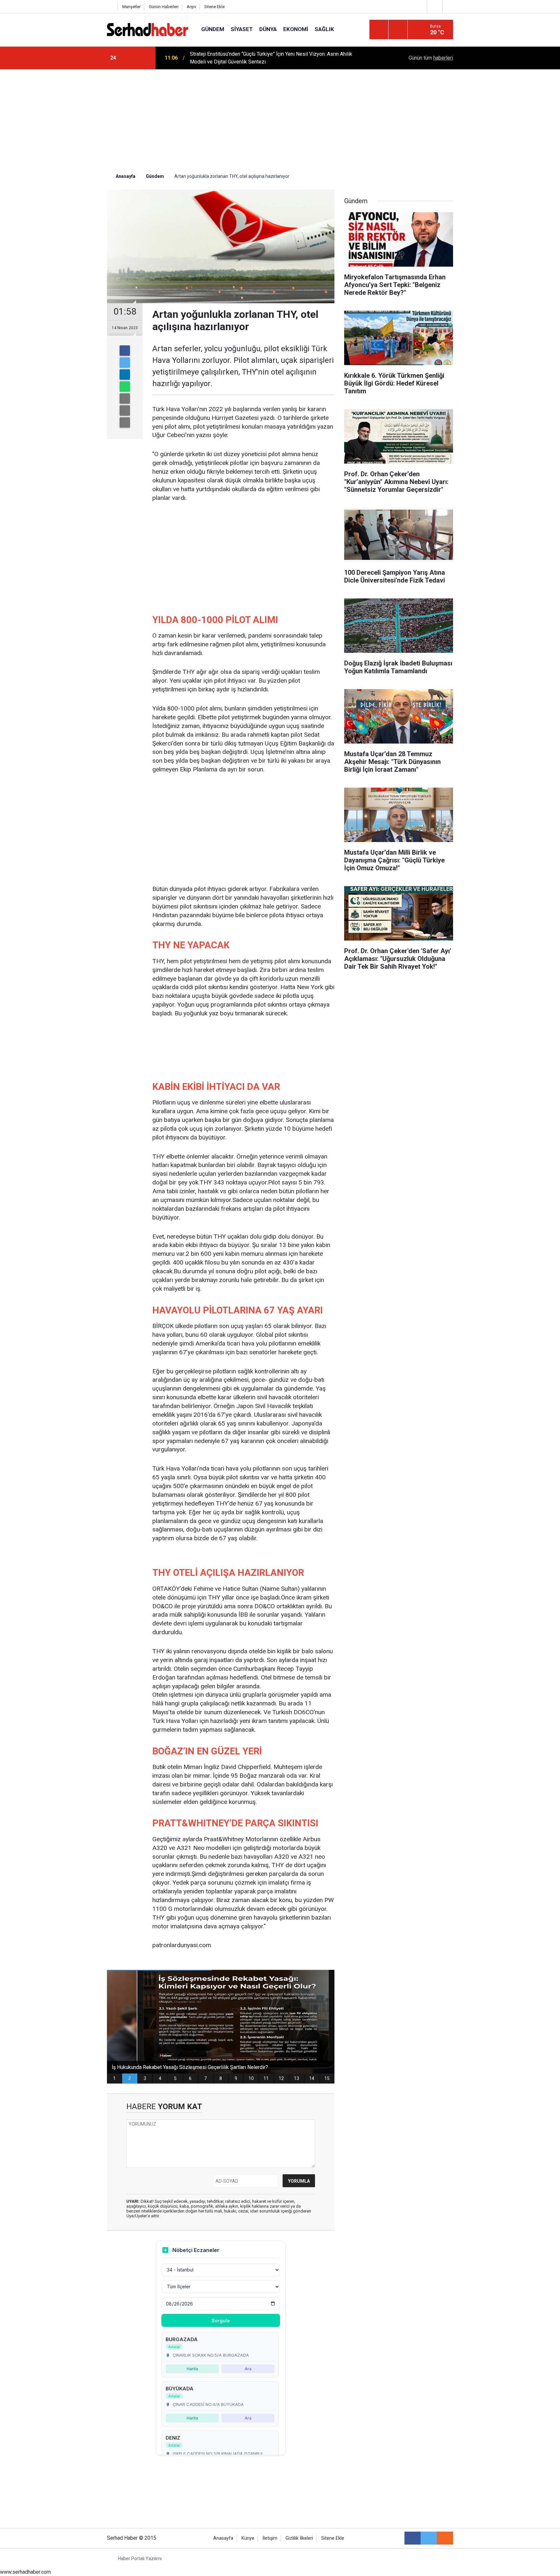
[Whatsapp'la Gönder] (125, 387)
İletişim (270, 2538)
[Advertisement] (280, 118)
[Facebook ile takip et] (413, 2538)
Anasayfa (223, 2538)
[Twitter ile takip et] (429, 2538)
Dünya (268, 29)
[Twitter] (125, 363)
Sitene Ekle (214, 7)
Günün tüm (431, 58)
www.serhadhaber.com (25, 2572)
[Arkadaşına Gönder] (125, 399)
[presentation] (130, 58)
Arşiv (191, 7)
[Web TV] (434, 6)
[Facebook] (125, 351)
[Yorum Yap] (125, 422)
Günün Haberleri (164, 7)
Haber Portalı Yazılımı (140, 2559)
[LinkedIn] (125, 375)
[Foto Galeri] (449, 6)
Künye (248, 2538)
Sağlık (324, 29)
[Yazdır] (125, 410)
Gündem (213, 29)
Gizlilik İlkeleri (299, 2538)
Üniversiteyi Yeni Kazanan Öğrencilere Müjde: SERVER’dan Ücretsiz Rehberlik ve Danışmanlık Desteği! (277, 58)
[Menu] (379, 30)
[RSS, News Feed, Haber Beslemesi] (445, 2538)
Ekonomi (296, 29)
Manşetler (131, 7)
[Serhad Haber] (148, 29)
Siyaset (242, 29)
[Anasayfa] (111, 7)
